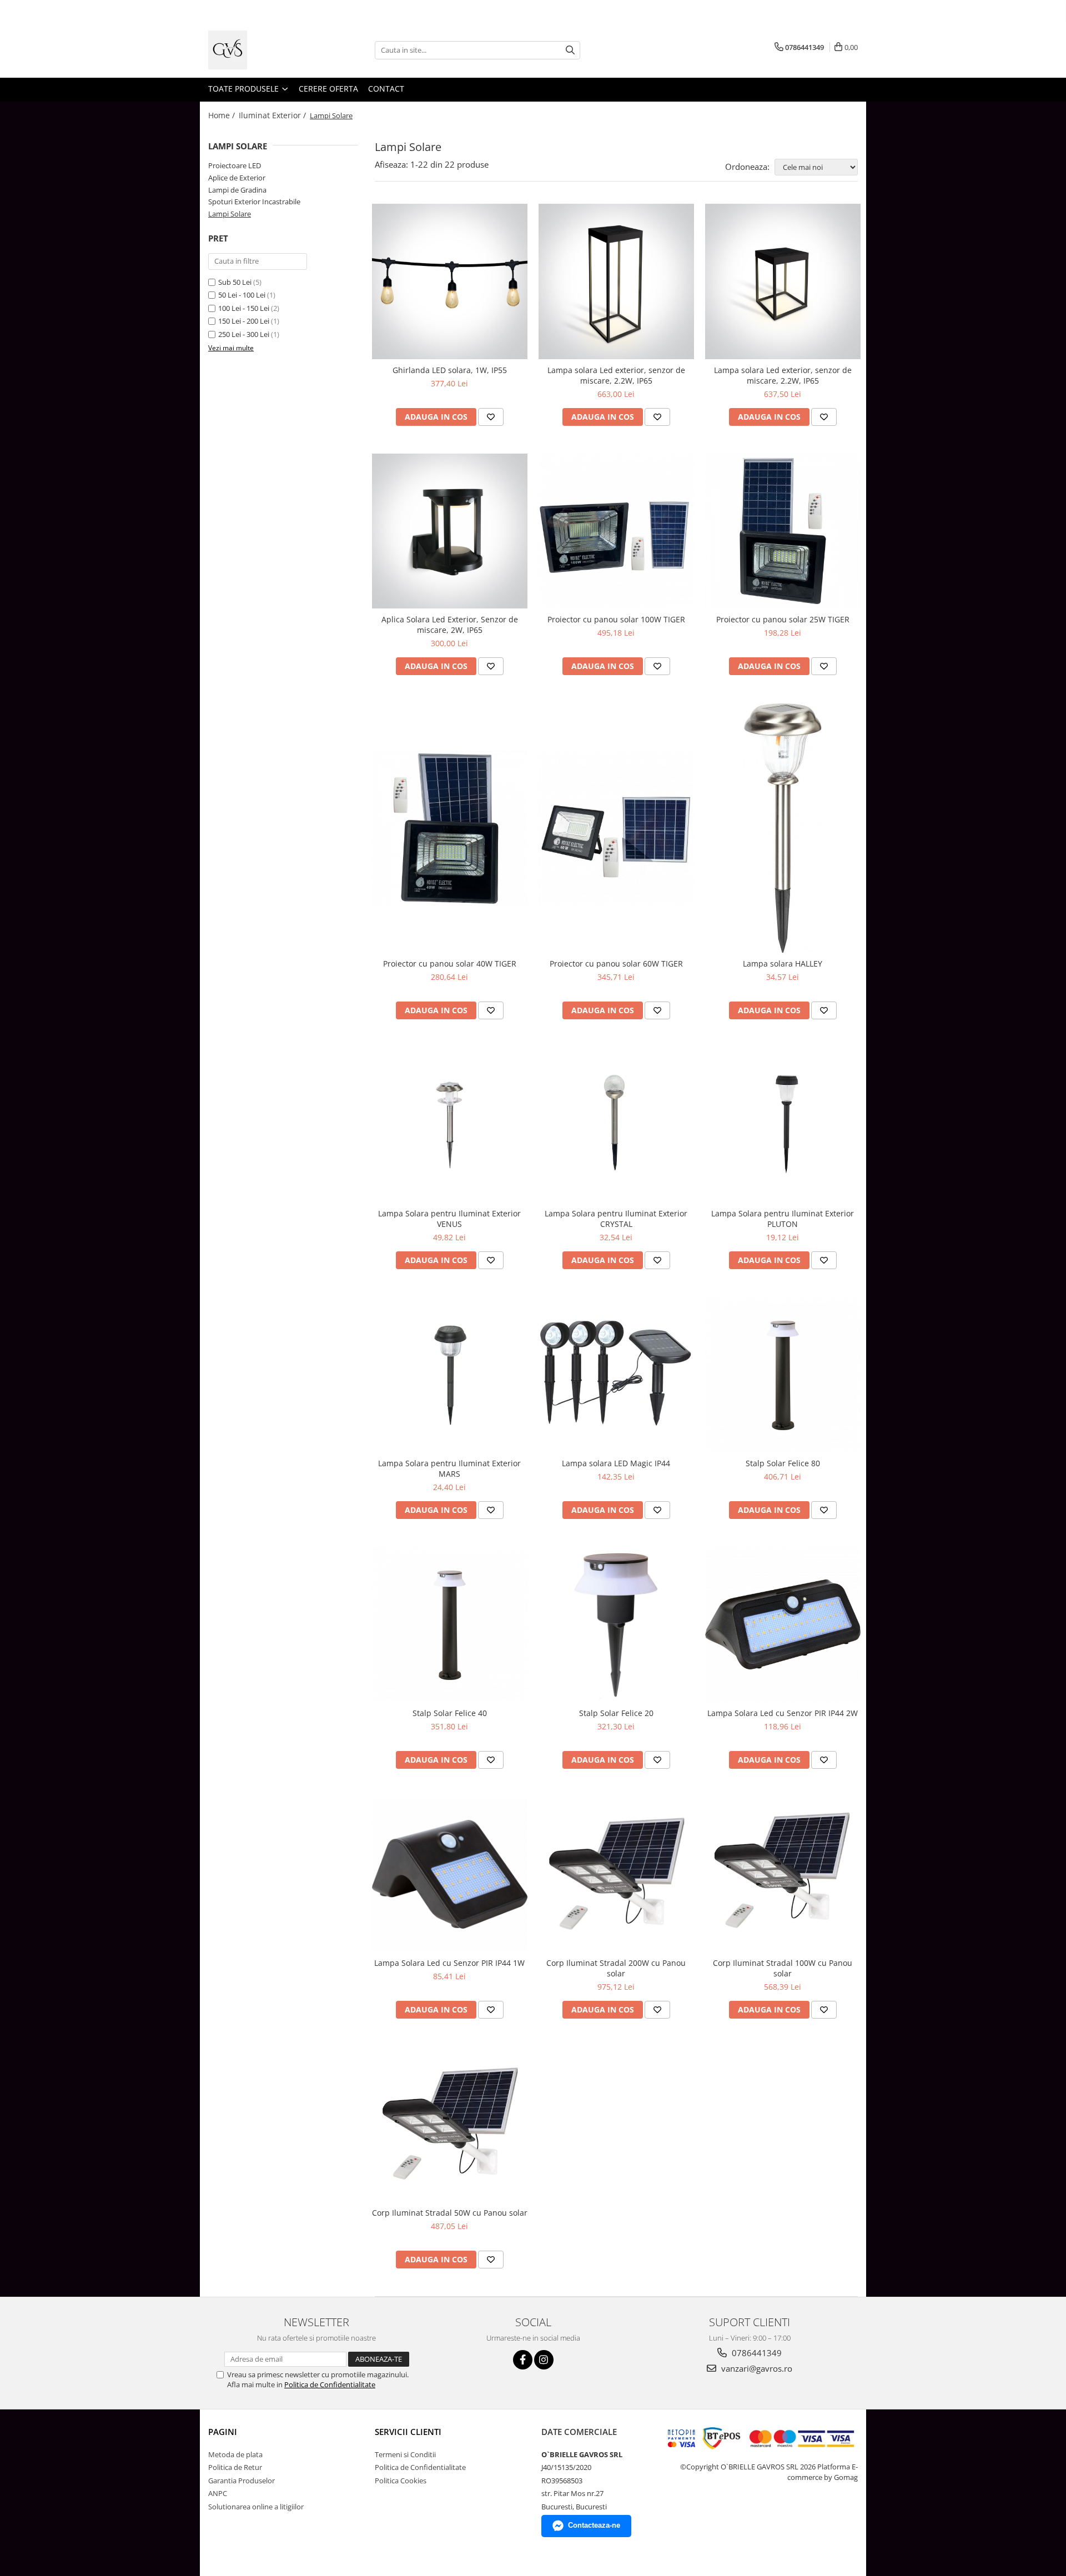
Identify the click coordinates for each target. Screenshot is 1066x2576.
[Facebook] (523, 2360)
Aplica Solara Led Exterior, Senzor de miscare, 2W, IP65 (450, 625)
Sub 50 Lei (235, 282)
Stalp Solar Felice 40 (450, 1713)
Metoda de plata (235, 2454)
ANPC (218, 2493)
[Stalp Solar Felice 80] (783, 1375)
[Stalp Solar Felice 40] (450, 1624)
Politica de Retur (235, 2467)
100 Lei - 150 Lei (244, 308)
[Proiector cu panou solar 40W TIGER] (450, 828)
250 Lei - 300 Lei (244, 334)
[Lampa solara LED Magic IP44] (616, 1375)
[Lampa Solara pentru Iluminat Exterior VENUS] (450, 1125)
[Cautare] (570, 50)
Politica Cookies (401, 2481)
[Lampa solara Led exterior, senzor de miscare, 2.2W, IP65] (616, 281)
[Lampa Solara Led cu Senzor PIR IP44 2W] (783, 1624)
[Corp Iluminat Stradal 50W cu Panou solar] (450, 2124)
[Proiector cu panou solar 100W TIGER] (616, 531)
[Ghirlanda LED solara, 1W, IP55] (450, 281)
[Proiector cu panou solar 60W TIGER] (616, 828)
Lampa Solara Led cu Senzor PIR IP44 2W (783, 1713)
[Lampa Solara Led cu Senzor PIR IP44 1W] (450, 1874)
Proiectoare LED (235, 165)
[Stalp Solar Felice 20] (616, 1624)
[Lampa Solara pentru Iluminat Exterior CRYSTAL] (616, 1125)
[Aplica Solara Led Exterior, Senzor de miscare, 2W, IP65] (450, 531)
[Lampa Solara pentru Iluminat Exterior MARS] (450, 1375)
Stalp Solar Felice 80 (783, 1463)
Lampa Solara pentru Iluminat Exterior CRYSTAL (616, 1219)
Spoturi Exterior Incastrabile (254, 202)
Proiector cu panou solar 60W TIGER (616, 964)
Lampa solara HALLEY (783, 964)
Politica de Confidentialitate (330, 2384)
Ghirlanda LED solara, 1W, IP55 (450, 370)
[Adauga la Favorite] (491, 417)
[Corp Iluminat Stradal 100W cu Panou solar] (783, 1874)
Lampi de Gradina (237, 190)
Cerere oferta (328, 89)
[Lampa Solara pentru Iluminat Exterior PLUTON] (783, 1125)
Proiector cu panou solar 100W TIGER (616, 619)
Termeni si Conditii (405, 2454)
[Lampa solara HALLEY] (783, 828)
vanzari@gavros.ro (756, 2368)
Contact (386, 89)
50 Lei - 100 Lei (242, 295)
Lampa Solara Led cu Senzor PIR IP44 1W (449, 1963)
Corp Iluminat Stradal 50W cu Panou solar (450, 2213)
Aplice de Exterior (237, 178)
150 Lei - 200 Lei (244, 321)
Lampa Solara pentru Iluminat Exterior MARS (449, 1468)
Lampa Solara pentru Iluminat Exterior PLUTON (783, 1219)
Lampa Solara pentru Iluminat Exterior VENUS (449, 1219)
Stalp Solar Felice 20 (616, 1713)
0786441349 (756, 2353)
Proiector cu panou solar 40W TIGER (450, 964)
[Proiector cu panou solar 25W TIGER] (783, 531)
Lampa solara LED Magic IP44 (616, 1463)
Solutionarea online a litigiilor (256, 2507)
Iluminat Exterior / (273, 115)
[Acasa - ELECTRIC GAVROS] (264, 50)
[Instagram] (544, 2360)
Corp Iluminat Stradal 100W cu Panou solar (783, 1968)
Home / (223, 115)
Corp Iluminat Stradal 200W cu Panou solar (616, 1968)
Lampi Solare (230, 214)
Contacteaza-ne (594, 2525)
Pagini (223, 2432)
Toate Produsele (245, 89)
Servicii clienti (408, 2432)
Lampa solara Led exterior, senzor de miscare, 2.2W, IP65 (616, 375)
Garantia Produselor (242, 2481)
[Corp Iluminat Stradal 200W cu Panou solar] (616, 1874)
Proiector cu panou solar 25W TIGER (783, 619)
